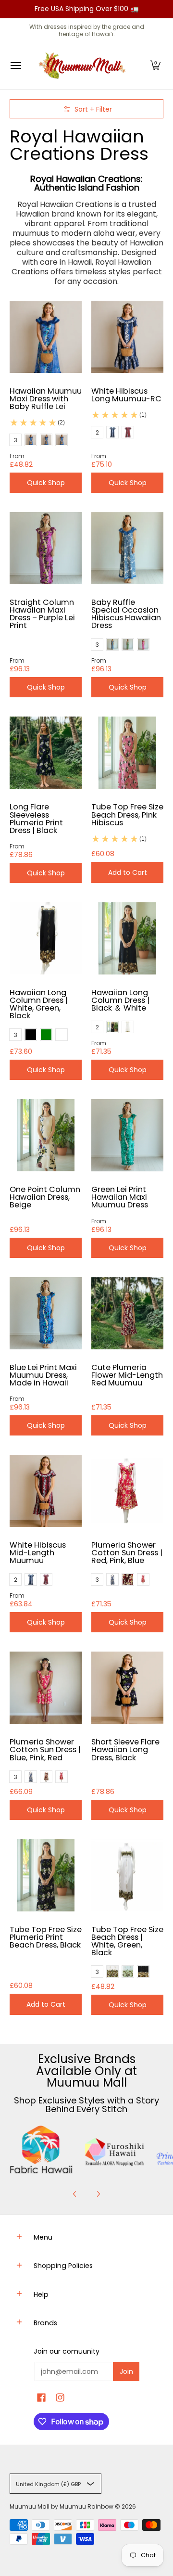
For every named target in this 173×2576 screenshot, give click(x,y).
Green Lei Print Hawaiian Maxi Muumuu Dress (120, 1197)
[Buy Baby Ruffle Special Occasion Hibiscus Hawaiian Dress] (127, 548)
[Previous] (75, 2194)
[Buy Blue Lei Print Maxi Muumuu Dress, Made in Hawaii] (46, 1313)
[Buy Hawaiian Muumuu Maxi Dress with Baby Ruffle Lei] (46, 337)
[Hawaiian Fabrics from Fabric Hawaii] (41, 2150)
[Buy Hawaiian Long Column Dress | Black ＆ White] (127, 938)
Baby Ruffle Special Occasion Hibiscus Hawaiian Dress (126, 614)
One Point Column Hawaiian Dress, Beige (45, 1197)
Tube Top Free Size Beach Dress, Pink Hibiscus (127, 814)
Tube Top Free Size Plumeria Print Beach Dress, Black (46, 1937)
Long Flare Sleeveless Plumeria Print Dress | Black (36, 818)
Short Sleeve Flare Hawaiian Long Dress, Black (125, 1749)
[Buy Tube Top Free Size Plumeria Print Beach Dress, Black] (46, 1875)
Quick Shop (46, 483)
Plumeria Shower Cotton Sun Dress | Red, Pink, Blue (127, 1553)
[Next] (98, 2194)
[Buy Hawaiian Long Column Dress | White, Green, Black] (46, 938)
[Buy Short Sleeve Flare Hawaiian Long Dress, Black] (127, 1688)
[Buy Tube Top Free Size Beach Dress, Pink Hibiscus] (127, 753)
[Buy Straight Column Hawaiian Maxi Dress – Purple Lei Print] (46, 548)
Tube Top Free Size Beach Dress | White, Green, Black (127, 1941)
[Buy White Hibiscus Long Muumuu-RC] (127, 337)
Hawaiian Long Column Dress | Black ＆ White (120, 1000)
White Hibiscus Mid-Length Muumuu (38, 1553)
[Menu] (15, 66)
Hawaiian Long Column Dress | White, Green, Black (39, 1004)
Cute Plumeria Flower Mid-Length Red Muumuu (127, 1375)
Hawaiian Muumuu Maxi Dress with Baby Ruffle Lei (46, 399)
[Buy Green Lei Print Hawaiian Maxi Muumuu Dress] (127, 1135)
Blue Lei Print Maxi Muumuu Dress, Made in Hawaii (43, 1375)
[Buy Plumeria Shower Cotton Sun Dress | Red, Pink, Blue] (127, 1491)
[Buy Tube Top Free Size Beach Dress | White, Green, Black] (127, 1875)
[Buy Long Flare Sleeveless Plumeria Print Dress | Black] (46, 753)
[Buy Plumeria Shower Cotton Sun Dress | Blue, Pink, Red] (46, 1688)
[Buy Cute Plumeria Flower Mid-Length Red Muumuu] (127, 1313)
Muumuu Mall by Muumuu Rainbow (62, 2506)
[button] (155, 66)
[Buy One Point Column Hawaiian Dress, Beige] (46, 1135)
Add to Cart (128, 872)
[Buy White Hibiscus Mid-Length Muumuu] (46, 1491)
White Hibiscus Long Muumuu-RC (126, 395)
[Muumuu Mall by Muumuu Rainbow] (84, 66)
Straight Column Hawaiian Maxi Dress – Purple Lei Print (42, 614)
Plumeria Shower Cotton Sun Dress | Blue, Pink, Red (45, 1749)
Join (126, 2371)
